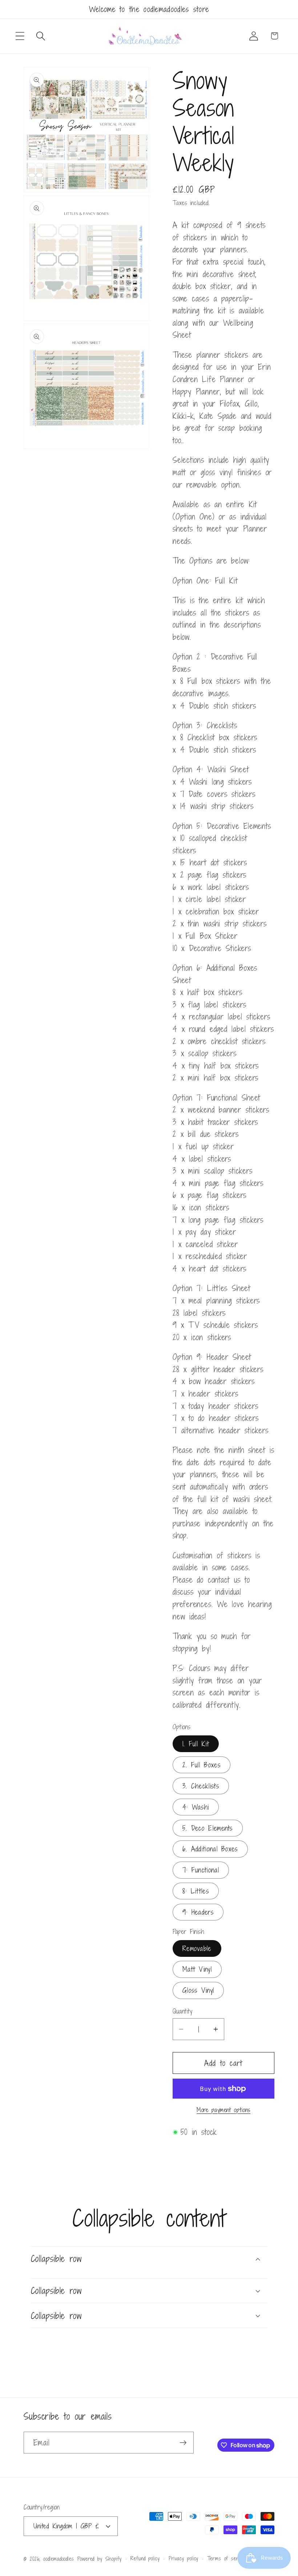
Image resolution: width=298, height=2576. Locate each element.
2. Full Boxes (202, 1765)
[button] (20, 36)
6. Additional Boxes (210, 1849)
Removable (197, 1948)
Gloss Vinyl (198, 1990)
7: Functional (201, 1870)
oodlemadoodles (59, 2559)
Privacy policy (184, 2558)
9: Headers (198, 1912)
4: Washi (196, 1807)
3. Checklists (201, 1786)
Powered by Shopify (100, 2559)
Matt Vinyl (197, 1969)
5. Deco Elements (208, 1828)
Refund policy (145, 2558)
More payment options (223, 2110)
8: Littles (196, 1891)
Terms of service (227, 2558)
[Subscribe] (183, 2443)
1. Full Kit (196, 1744)
